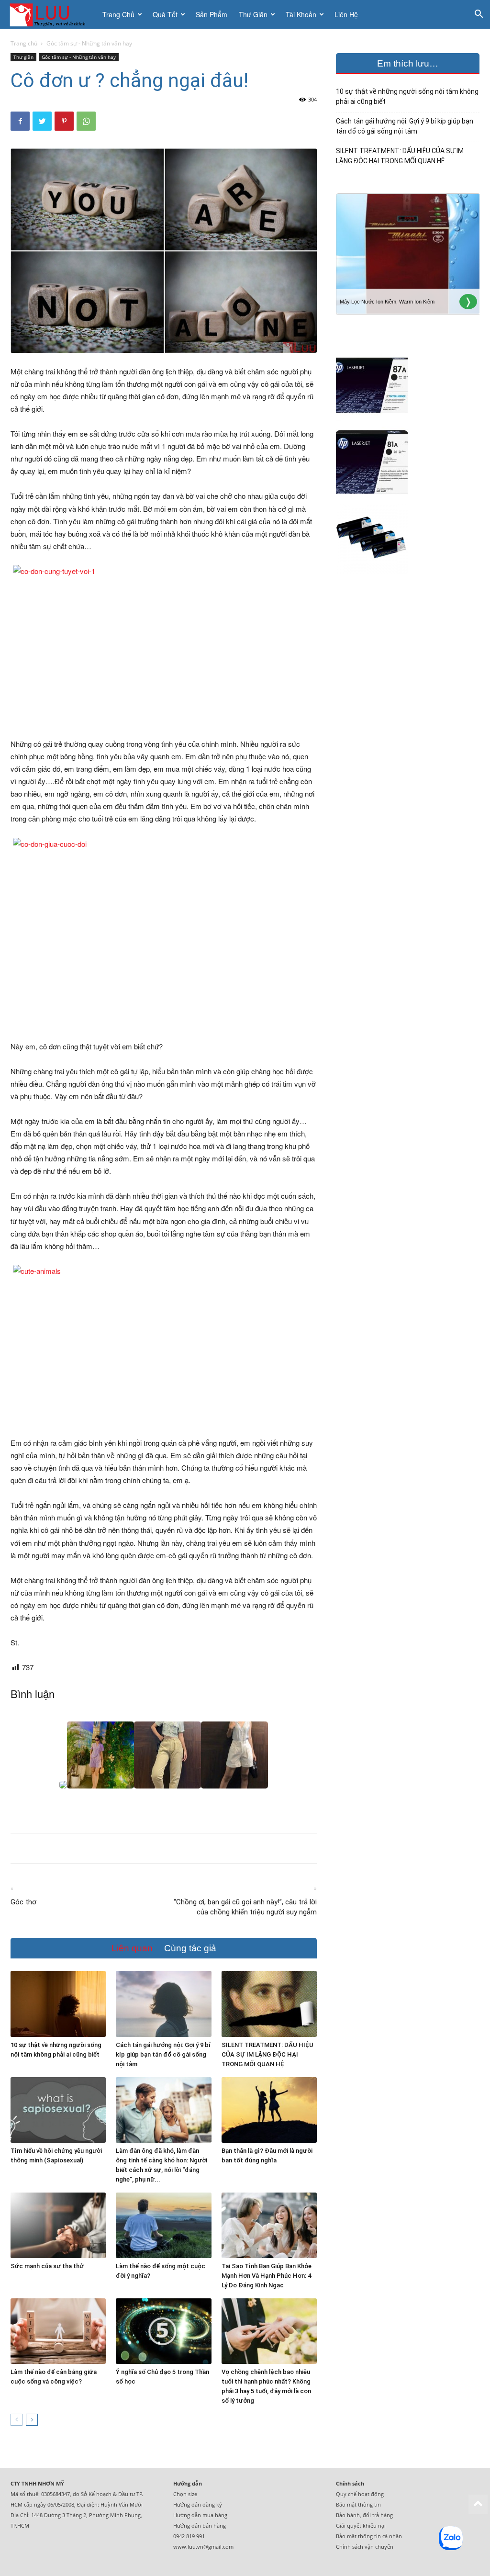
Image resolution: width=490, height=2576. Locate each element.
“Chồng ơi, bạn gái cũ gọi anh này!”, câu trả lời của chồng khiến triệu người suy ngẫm (245, 1907)
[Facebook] (20, 121)
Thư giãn (253, 14)
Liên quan (132, 1948)
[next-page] (32, 2420)
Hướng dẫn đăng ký (198, 2504)
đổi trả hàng (378, 2515)
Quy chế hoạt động (360, 2494)
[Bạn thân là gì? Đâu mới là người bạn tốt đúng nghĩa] (269, 2110)
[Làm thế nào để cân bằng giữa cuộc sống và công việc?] (58, 2331)
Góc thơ (23, 1902)
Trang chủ (118, 14)
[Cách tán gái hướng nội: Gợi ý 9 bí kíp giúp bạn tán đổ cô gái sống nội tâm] (163, 2004)
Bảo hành (348, 2515)
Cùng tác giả (190, 1948)
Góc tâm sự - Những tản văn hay (79, 57)
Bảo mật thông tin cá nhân (369, 2536)
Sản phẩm (212, 14)
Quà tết (165, 14)
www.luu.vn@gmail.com (203, 2547)
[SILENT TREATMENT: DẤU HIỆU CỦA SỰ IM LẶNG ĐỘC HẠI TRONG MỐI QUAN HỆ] (269, 2004)
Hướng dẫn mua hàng (200, 2515)
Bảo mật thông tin (358, 2504)
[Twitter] (42, 121)
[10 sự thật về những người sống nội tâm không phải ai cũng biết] (58, 2004)
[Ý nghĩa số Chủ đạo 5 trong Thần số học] (163, 2331)
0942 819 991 (189, 2536)
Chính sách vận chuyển (365, 2547)
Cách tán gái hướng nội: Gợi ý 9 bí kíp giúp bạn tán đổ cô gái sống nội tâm (163, 2054)
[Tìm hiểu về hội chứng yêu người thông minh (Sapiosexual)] (58, 2110)
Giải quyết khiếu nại (361, 2525)
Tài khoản (301, 14)
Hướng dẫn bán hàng (200, 2525)
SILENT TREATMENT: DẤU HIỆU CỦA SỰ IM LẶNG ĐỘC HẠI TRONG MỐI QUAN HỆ (267, 2054)
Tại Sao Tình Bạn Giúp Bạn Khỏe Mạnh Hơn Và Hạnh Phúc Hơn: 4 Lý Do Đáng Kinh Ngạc (267, 2276)
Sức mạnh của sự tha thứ (47, 2266)
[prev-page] (17, 2420)
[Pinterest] (64, 121)
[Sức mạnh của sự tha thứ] (58, 2225)
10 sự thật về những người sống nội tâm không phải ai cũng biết (407, 96)
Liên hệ (346, 14)
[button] (479, 15)
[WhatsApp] (86, 121)
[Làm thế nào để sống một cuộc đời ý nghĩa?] (163, 2225)
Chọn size (185, 2494)
